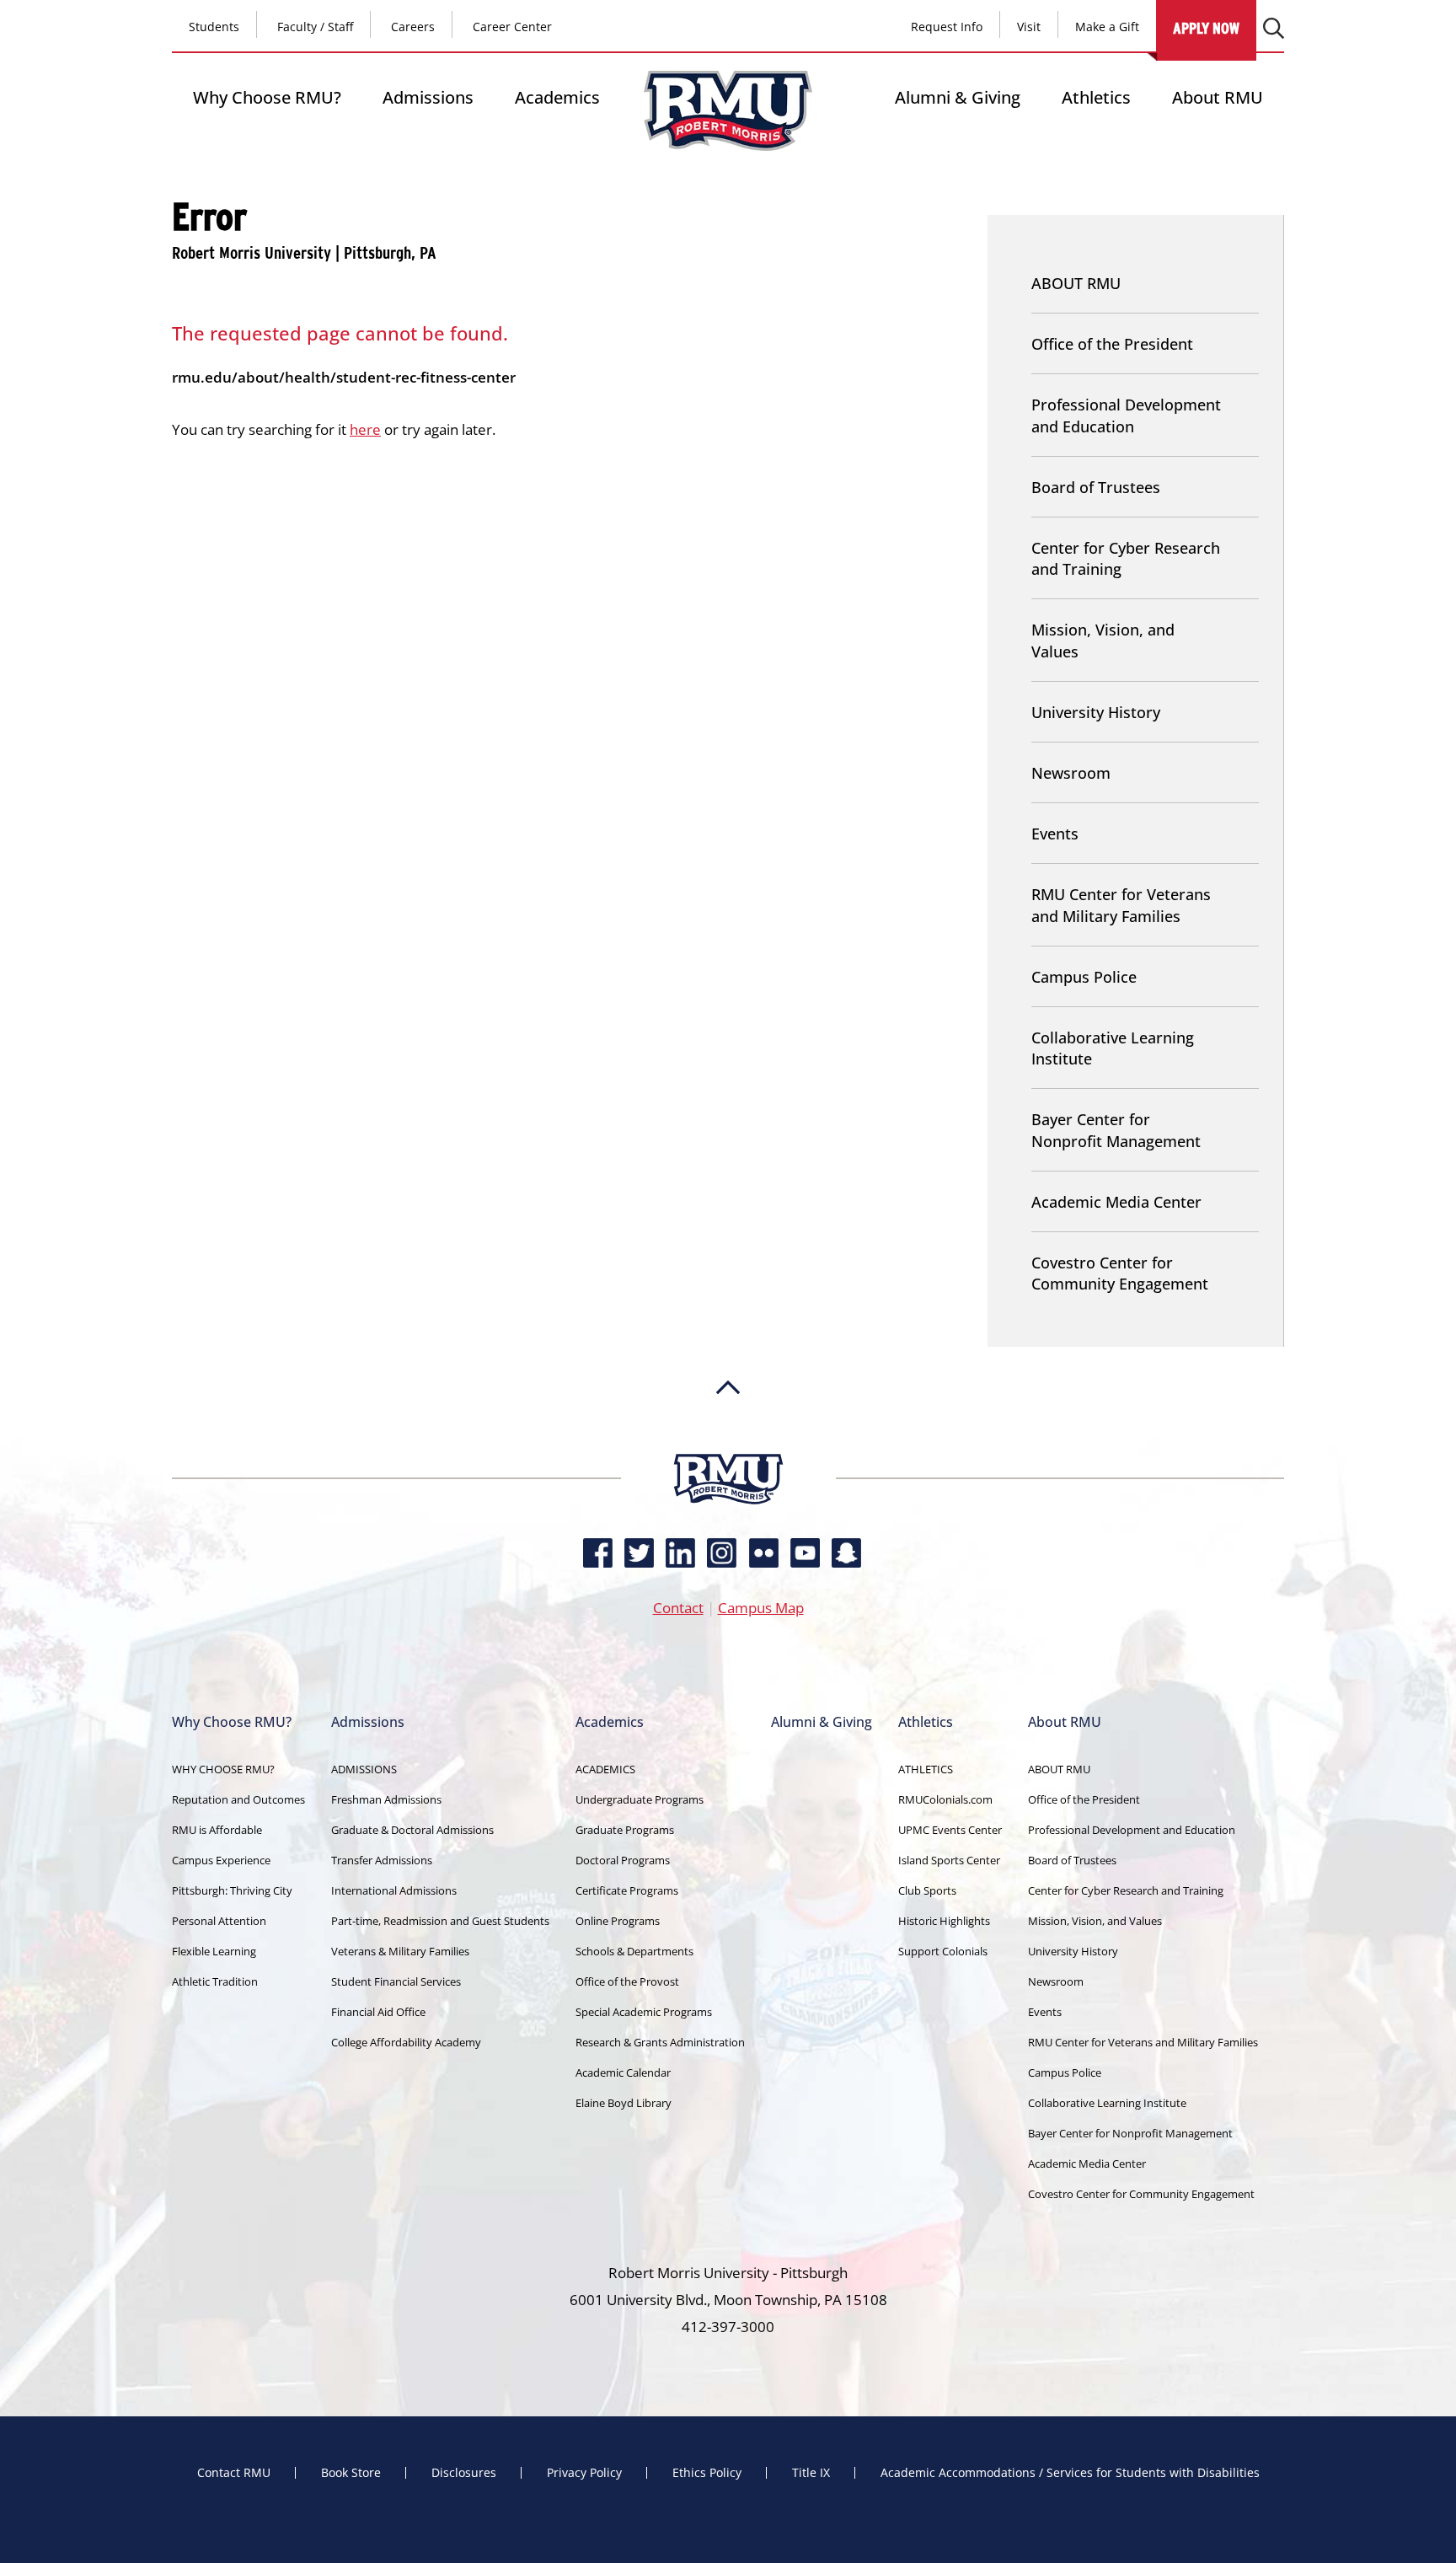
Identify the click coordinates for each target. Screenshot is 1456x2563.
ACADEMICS (605, 1769)
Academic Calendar (623, 2072)
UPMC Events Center (950, 1830)
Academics (557, 97)
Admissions (428, 97)
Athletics (1096, 97)
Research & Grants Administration (660, 2042)
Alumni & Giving (958, 97)
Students (214, 27)
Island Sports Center (949, 1860)
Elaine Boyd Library (624, 2103)
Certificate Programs (627, 1890)
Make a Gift (1107, 27)
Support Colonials (943, 1951)
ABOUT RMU (1076, 283)
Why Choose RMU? (267, 97)
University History (1096, 712)
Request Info (947, 27)
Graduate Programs (625, 1830)
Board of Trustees (1096, 487)
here (365, 429)
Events (1055, 834)
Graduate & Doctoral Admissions (412, 1830)
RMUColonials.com (945, 1799)
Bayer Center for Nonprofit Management (1116, 1130)
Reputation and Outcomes (238, 1799)
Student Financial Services (396, 1981)
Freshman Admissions (386, 1799)
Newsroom (1071, 773)
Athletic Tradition (215, 1981)
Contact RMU (234, 2473)
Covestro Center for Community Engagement (1120, 1273)
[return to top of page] (728, 1445)
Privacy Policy (584, 2473)
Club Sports (927, 1890)
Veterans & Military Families (400, 1951)
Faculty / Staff (315, 27)
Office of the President (1112, 344)
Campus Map (761, 1608)
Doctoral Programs (623, 1860)
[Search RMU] (1274, 28)
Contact (678, 1608)
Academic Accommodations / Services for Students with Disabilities (1070, 2473)
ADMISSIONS (364, 1769)
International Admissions (394, 1890)
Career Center (512, 27)
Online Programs (618, 1921)
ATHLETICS (926, 1769)
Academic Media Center (1116, 1202)
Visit (1029, 27)
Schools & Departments (634, 1951)
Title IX (811, 2473)
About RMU (1218, 97)
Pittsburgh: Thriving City (232, 1890)
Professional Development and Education (1126, 415)
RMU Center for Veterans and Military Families (1121, 905)
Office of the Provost (627, 1981)
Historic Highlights (944, 1921)
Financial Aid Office (378, 2012)
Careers (413, 27)
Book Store (351, 2473)
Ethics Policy (707, 2473)
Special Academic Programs (644, 2012)
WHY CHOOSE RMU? (223, 1769)
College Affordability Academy (406, 2042)
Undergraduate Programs (640, 1799)
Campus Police (1084, 977)
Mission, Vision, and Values (1103, 640)
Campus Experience (221, 1860)
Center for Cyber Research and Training (1126, 558)
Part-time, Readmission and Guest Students (440, 1921)
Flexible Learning (214, 1951)
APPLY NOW (1206, 28)
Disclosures (464, 2473)
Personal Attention (219, 1921)
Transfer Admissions (382, 1860)
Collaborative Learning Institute (1113, 1048)
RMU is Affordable (217, 1830)
